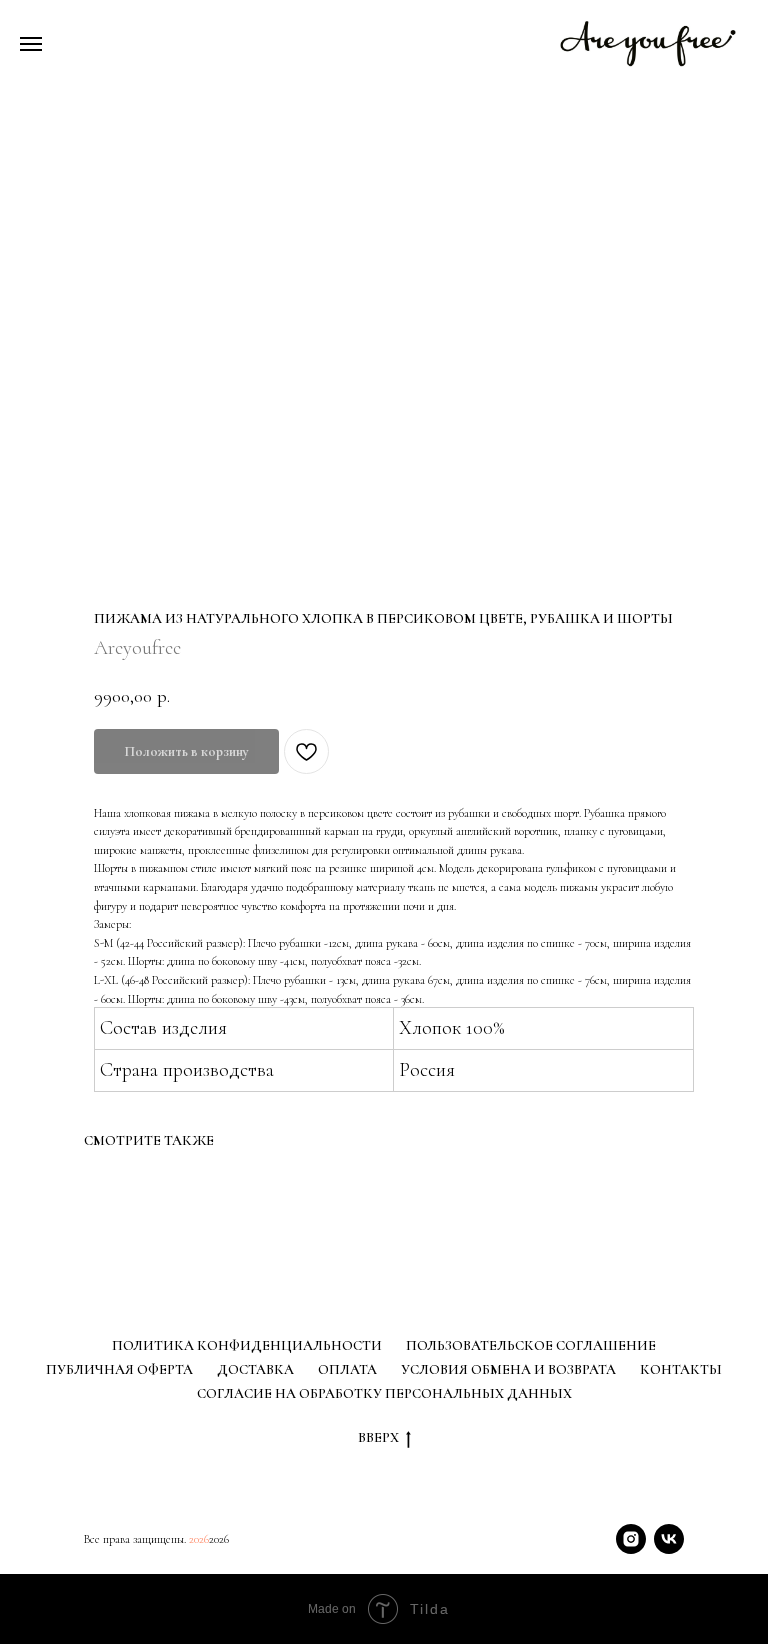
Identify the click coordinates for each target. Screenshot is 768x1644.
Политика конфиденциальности (247, 1345)
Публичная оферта (119, 1369)
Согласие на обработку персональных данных (384, 1393)
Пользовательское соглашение (531, 1345)
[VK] (669, 1539)
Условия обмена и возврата (508, 1369)
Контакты (681, 1369)
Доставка (255, 1369)
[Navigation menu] (31, 44)
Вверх (378, 1437)
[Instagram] (631, 1539)
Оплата (347, 1369)
